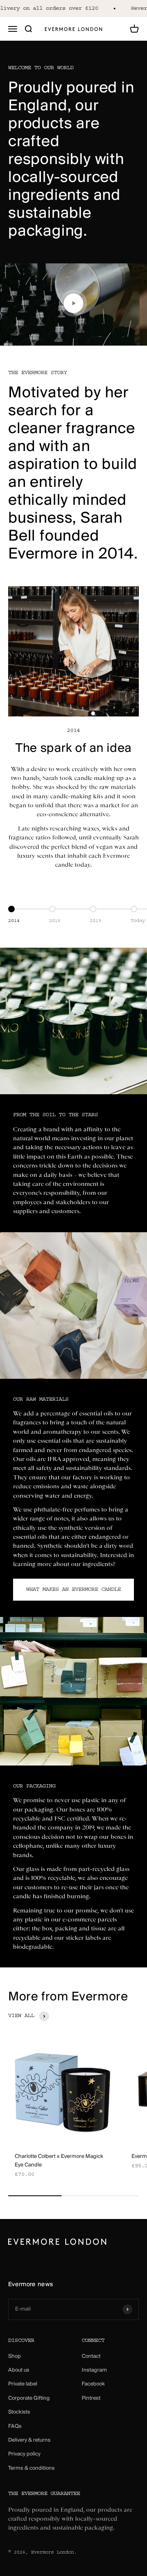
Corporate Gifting (29, 2398)
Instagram (94, 2370)
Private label (23, 2384)
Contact (91, 2356)
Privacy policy (24, 2454)
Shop (14, 2356)
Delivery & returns (29, 2440)
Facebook (93, 2384)
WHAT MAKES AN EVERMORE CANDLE (73, 1590)
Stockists (19, 2412)
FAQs (15, 2426)
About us (19, 2370)
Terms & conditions (31, 2468)
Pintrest (91, 2398)
